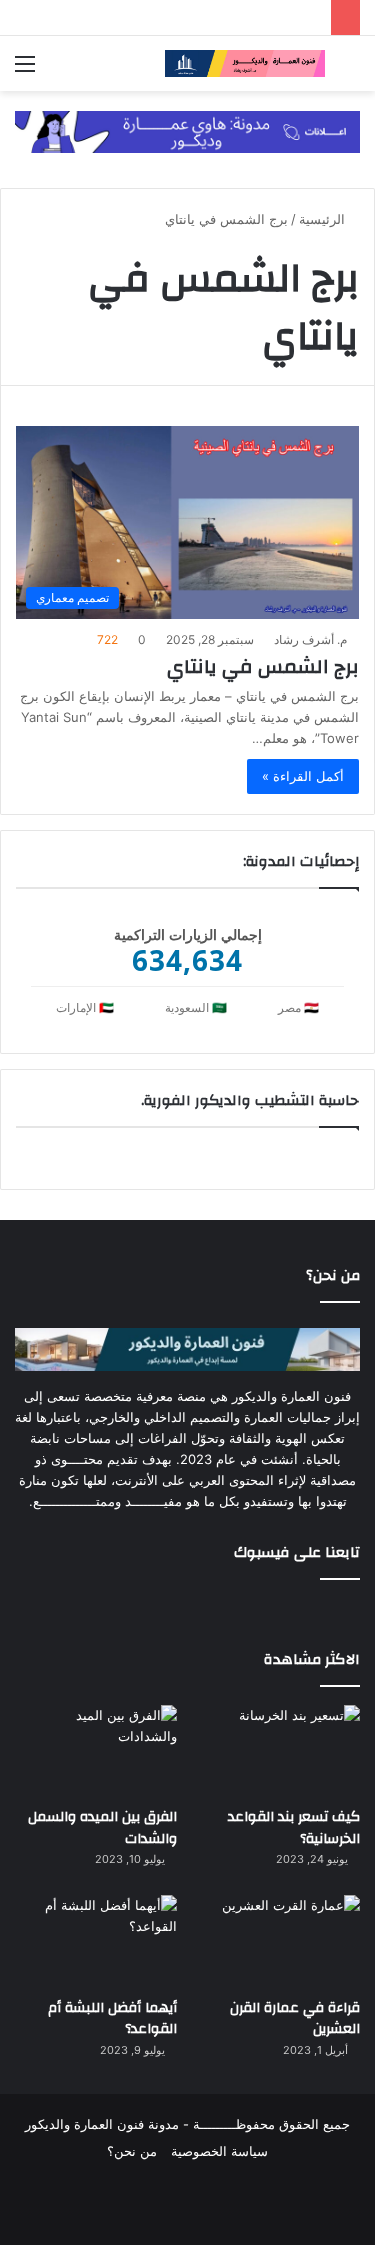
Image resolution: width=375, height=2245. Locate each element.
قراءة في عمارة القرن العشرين (295, 2019)
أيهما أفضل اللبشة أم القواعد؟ (112, 2019)
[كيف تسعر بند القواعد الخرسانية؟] (279, 1750)
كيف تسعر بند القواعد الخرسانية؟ (294, 1828)
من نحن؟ (132, 2151)
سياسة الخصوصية (219, 2151)
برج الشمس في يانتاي (263, 666)
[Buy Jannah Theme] (187, 131)
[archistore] (245, 63)
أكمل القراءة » (303, 776)
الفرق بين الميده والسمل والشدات (102, 1828)
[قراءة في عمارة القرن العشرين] (279, 1940)
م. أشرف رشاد (310, 639)
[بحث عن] (350, 70)
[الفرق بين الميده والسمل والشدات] (96, 1750)
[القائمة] (25, 70)
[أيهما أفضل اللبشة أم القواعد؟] (96, 1940)
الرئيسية (324, 219)
